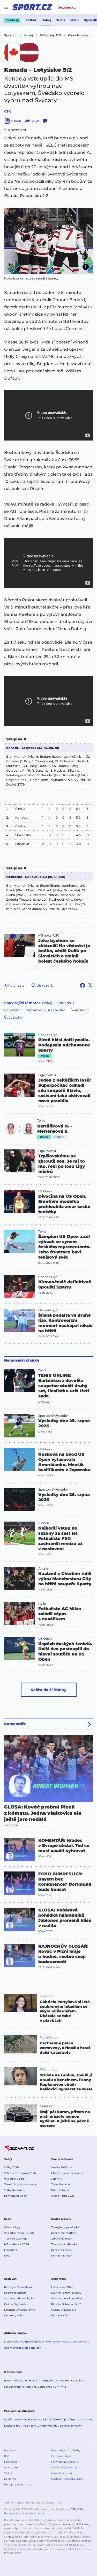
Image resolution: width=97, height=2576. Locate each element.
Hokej (46, 20)
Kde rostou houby (57, 2342)
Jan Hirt (56, 2179)
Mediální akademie (64, 2467)
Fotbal (31, 20)
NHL (7, 2256)
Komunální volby (16, 2196)
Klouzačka (78, 2381)
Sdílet (35, 121)
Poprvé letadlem (15, 2293)
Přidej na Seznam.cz (17, 2485)
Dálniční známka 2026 (66, 2293)
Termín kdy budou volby (20, 2184)
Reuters (9, 2513)
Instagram (11, 2467)
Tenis (61, 20)
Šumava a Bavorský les (19, 2298)
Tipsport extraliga (16, 2239)
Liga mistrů (47, 1075)
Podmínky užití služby (66, 2450)
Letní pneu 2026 (62, 2287)
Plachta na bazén (26, 2381)
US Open (45, 1191)
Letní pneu (85, 2419)
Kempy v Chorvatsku (18, 2287)
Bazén (8, 2381)
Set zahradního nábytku (20, 2387)
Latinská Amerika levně (20, 2310)
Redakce (10, 2450)
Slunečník (63, 2381)
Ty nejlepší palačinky (65, 2227)
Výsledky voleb (14, 2179)
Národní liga (48, 1310)
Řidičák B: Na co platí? (66, 2304)
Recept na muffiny (64, 2233)
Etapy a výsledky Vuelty (67, 2173)
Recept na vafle (61, 2250)
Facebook (10, 2462)
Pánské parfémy (71, 2426)
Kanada (64, 1003)
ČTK (8, 111)
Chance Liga (48, 1035)
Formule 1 (11, 2250)
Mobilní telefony (15, 2419)
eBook (16, 121)
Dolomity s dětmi (16, 2315)
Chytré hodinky (48, 2426)
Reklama (10, 2479)
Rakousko (57, 1010)
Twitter (9, 2473)
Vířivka (61, 2387)
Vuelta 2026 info (62, 2167)
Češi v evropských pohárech (23, 2348)
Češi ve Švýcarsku (16, 2304)
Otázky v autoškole (64, 2310)
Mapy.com (11, 2342)
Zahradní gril (46, 2387)
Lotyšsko (12, 1010)
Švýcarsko (13, 1017)
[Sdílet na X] (90, 985)
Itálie (42, 1604)
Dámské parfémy (64, 2419)
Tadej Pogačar (61, 2184)
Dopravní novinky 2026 (67, 2298)
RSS (7, 2456)
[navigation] (6, 7)
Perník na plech (62, 2256)
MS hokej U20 (49, 935)
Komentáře (15, 1724)
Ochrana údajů (61, 2456)
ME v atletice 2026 (16, 2244)
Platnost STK (59, 2315)
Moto (74, 20)
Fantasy (12, 20)
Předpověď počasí (32, 2342)
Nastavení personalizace (67, 2479)
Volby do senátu (15, 2190)
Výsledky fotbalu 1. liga (19, 2233)
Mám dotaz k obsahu (65, 2462)
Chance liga (12, 2227)
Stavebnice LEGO (39, 2419)
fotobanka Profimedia (30, 2513)
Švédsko (78, 1010)
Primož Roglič (60, 2190)
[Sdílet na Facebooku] (83, 985)
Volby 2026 (11, 2167)
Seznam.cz (67, 7)
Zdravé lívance (61, 2239)
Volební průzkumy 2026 (20, 2173)
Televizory (29, 2426)
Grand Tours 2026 (63, 2196)
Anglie (43, 1569)
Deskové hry (13, 2426)
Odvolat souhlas (62, 2473)
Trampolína (47, 2381)
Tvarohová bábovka (64, 2244)
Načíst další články (48, 1690)
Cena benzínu (80, 2342)
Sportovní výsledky (53, 1416)
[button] (48, 241)
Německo (34, 1010)
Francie (44, 1523)
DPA (80, 2509)
